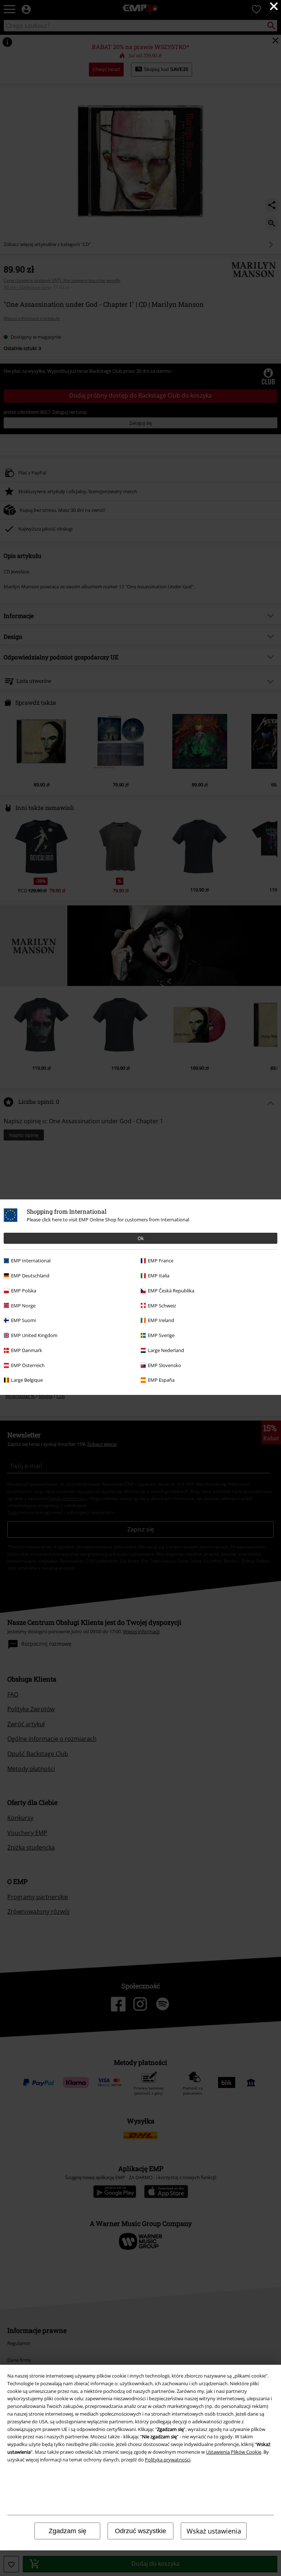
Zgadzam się (68, 2531)
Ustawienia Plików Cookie (234, 2452)
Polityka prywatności (168, 2460)
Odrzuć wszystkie (140, 2531)
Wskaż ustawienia (214, 2531)
